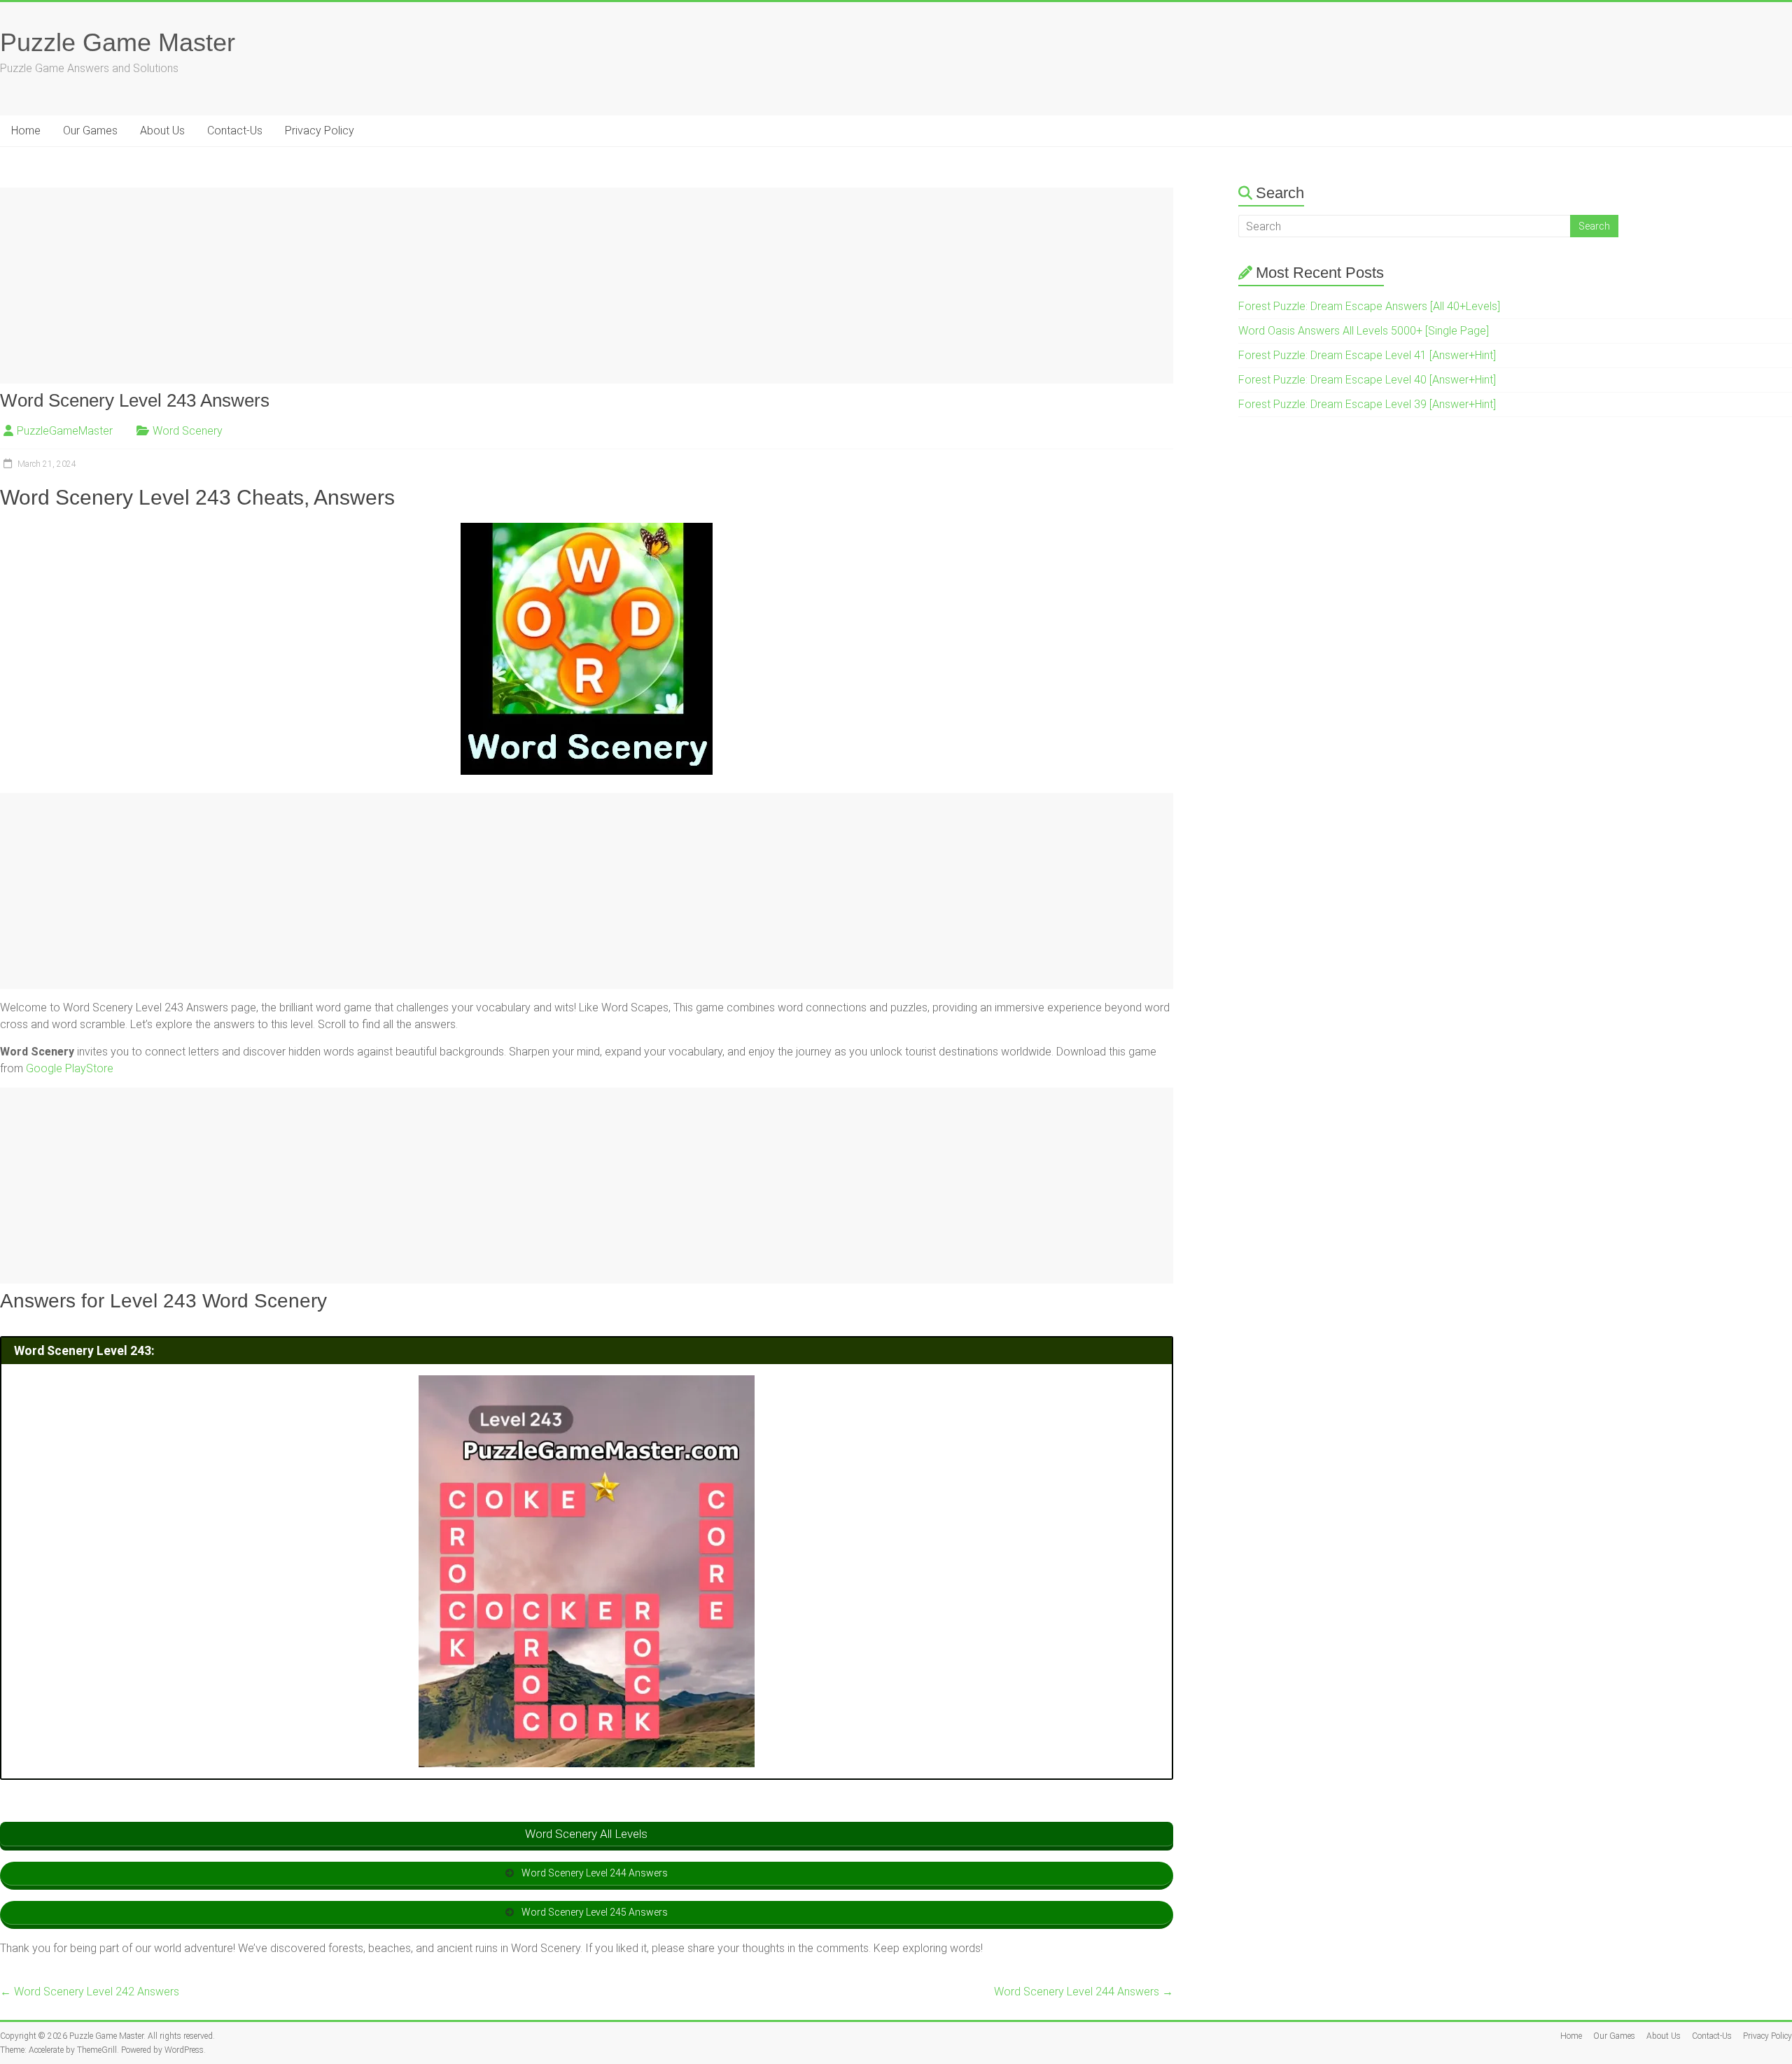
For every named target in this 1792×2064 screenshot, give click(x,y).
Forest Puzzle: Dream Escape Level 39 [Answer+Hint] (1367, 404)
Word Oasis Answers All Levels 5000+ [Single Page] (1364, 331)
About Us (162, 131)
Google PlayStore (70, 1068)
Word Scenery (188, 431)
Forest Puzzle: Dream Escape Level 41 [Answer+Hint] (1367, 355)
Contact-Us (235, 131)
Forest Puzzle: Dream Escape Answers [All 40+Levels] (1369, 306)
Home (26, 131)
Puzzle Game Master (118, 42)
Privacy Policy (320, 131)
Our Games (90, 131)
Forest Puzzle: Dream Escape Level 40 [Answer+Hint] (1367, 380)
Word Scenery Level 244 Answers (1084, 1992)
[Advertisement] (420, 286)
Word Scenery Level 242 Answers (90, 1992)
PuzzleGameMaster (65, 431)
